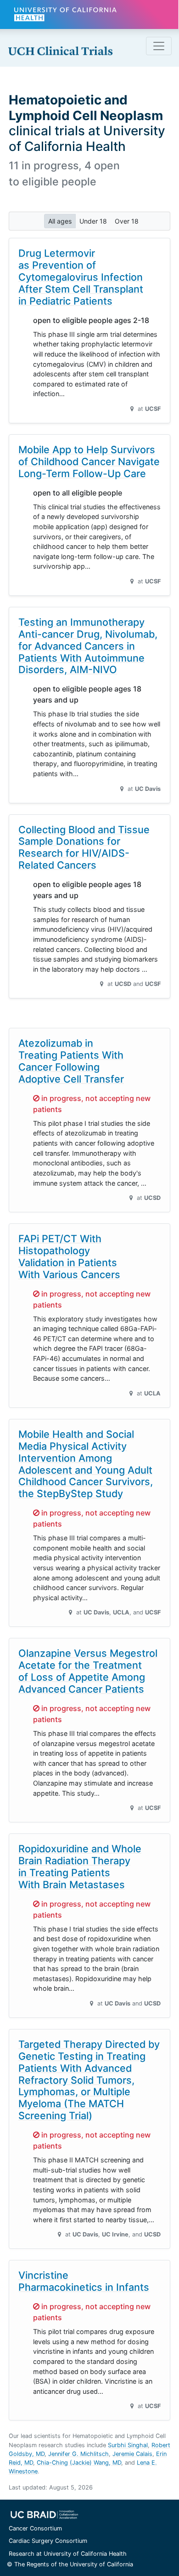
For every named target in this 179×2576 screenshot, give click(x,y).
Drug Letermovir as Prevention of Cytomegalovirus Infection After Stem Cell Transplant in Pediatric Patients (81, 277)
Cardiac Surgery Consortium (48, 2541)
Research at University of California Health (68, 2554)
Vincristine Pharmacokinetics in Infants (84, 2281)
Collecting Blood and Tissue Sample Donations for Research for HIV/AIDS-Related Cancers (84, 847)
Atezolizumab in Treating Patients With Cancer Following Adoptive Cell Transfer (71, 1061)
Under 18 (93, 221)
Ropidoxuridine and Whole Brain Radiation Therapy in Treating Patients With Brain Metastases (80, 1867)
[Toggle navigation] (159, 46)
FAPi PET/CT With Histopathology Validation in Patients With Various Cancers (69, 1256)
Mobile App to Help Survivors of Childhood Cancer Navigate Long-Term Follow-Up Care (89, 461)
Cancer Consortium (35, 2528)
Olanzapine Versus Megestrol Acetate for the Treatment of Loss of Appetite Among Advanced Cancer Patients (88, 1671)
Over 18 (127, 221)
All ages (60, 221)
